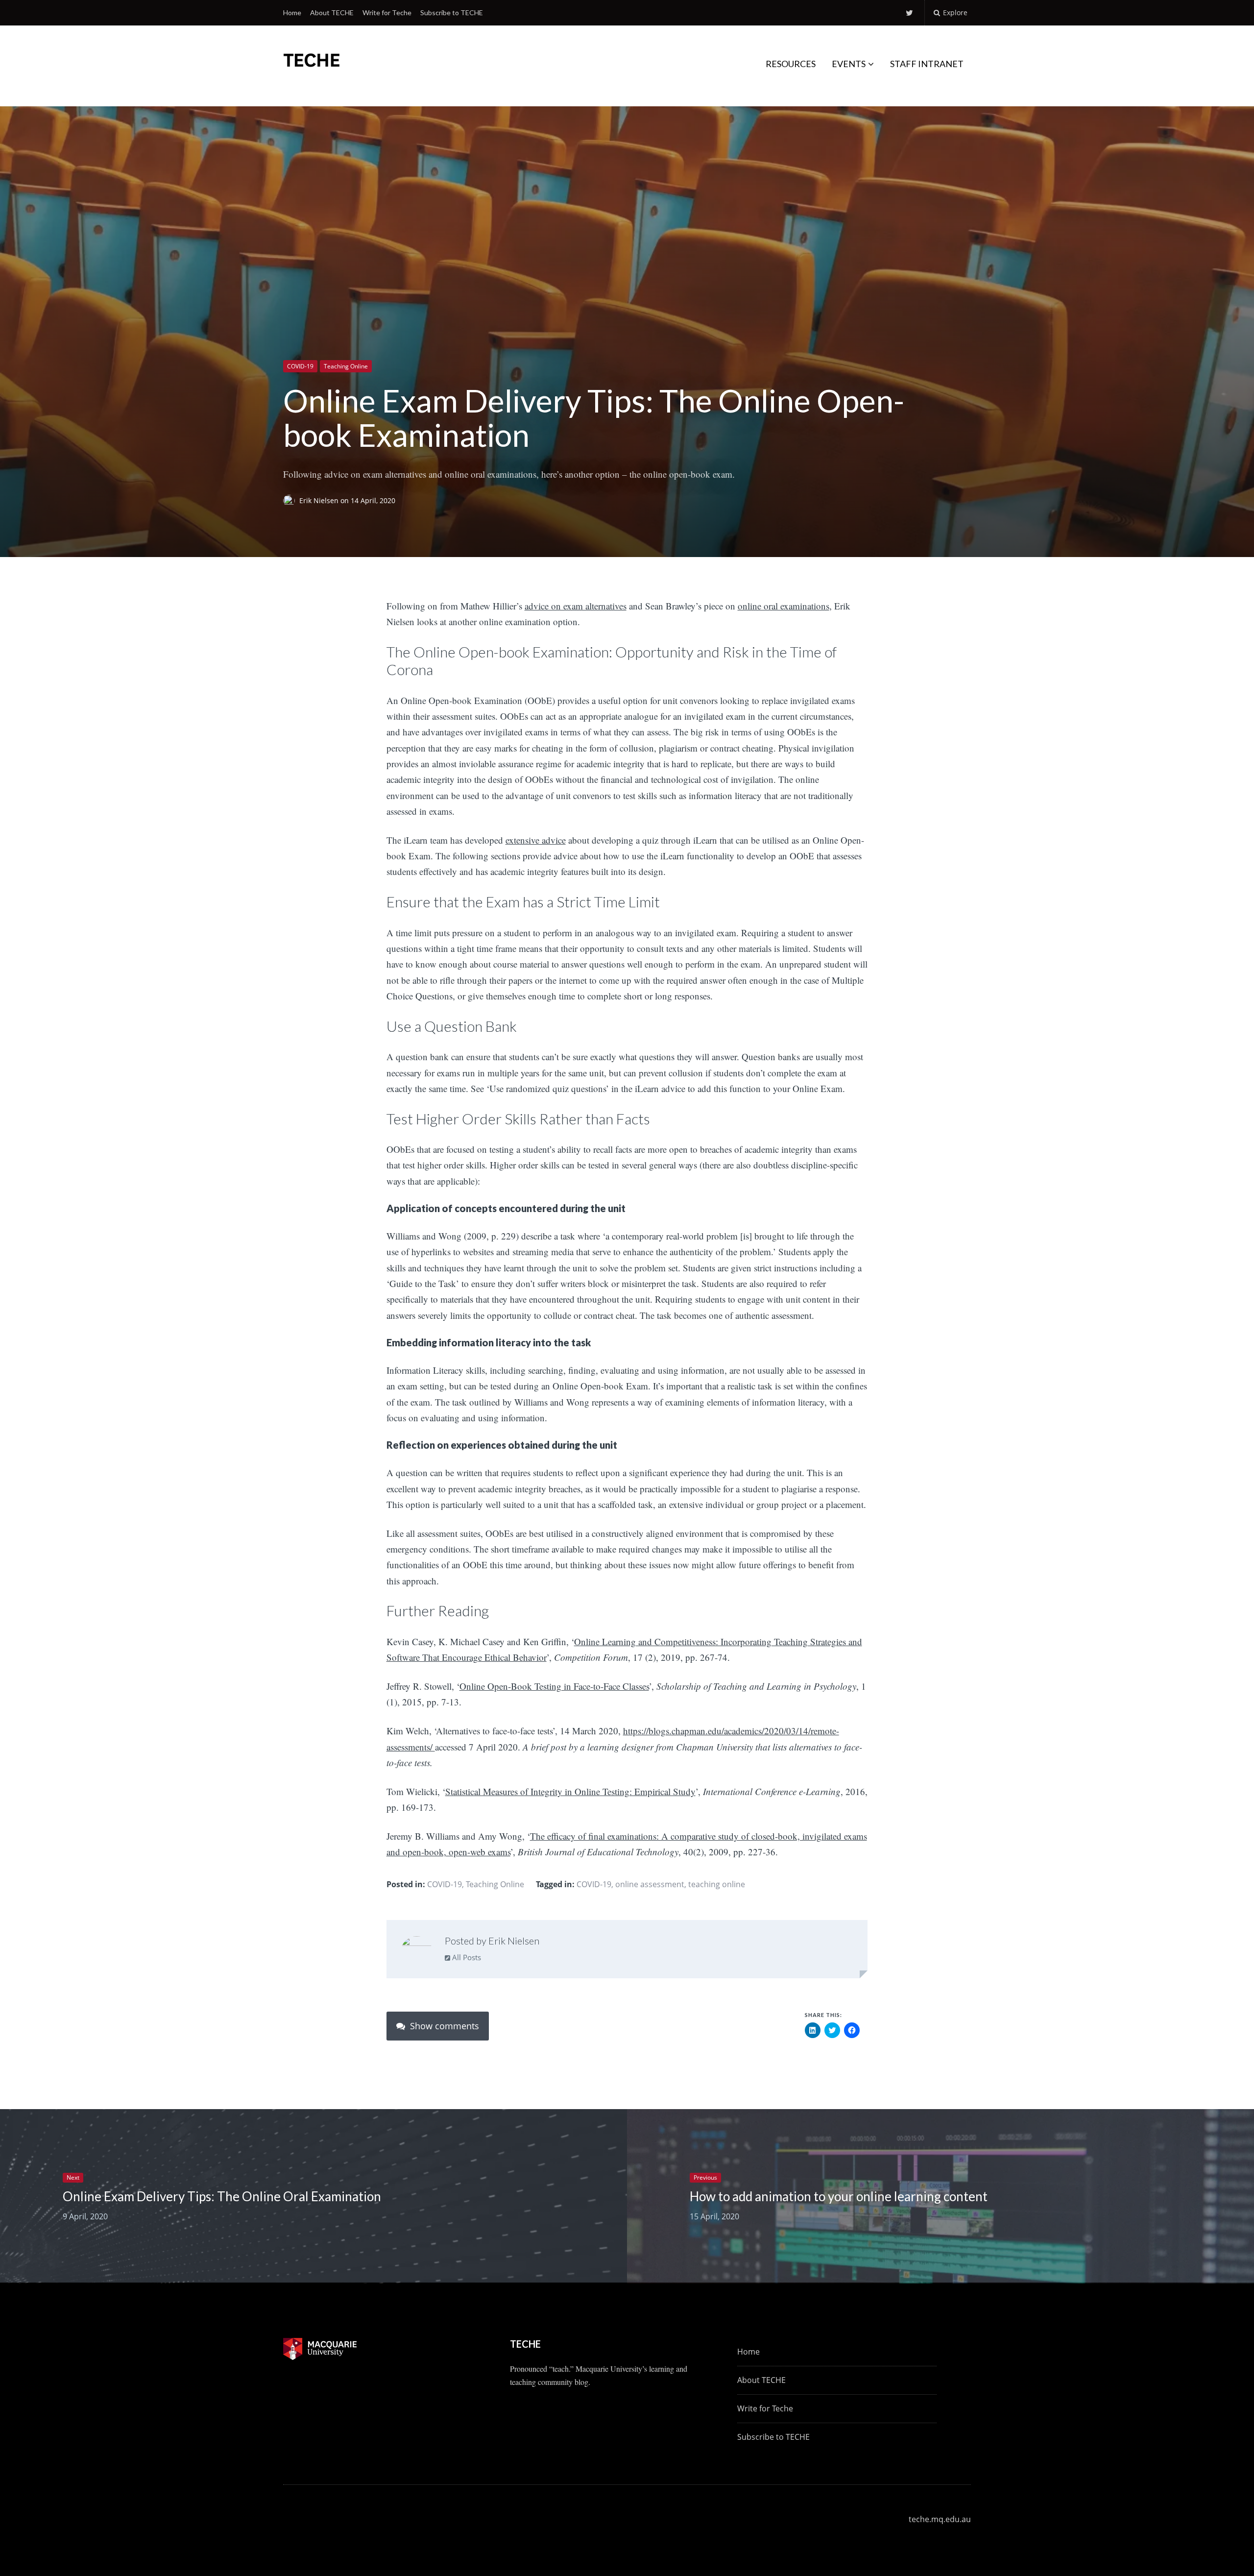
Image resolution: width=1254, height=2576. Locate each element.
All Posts (466, 1957)
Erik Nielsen (320, 501)
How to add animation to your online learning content (839, 2196)
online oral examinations (784, 606)
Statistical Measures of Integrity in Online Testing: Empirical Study (570, 1791)
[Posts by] (291, 501)
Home (292, 12)
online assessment (650, 1884)
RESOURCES (791, 64)
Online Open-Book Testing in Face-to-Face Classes (554, 1686)
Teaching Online (346, 366)
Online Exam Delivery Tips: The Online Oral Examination (222, 2196)
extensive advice (536, 840)
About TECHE (332, 12)
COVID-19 (300, 366)
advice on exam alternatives (576, 606)
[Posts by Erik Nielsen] (417, 1951)
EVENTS (849, 64)
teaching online (717, 1884)
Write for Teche (387, 12)
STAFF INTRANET (927, 64)
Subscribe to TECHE (452, 12)
